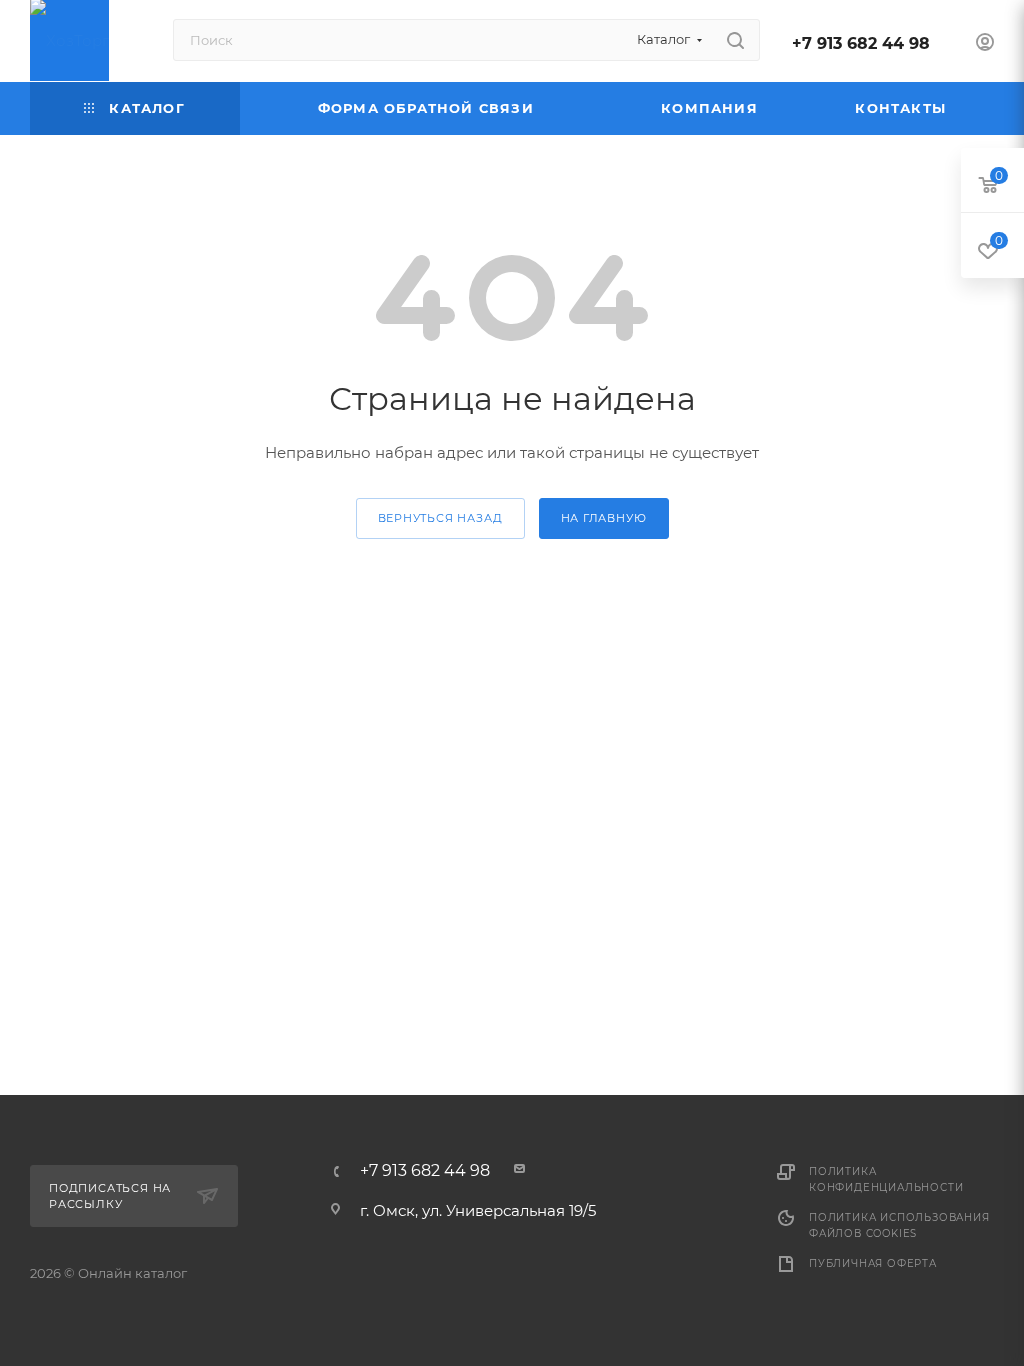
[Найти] (735, 40)
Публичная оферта (873, 1263)
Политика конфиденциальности (886, 1179)
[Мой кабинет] (985, 44)
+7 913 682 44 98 (861, 43)
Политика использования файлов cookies (899, 1225)
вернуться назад (440, 518)
